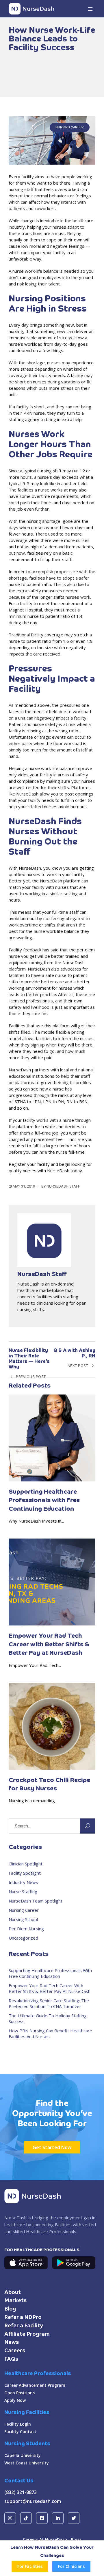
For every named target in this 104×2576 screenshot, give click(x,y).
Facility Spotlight (25, 1873)
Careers (15, 2351)
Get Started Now (52, 2147)
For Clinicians (71, 2566)
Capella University (23, 2455)
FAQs (11, 2359)
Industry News (23, 1882)
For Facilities (30, 2566)
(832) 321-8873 (21, 2492)
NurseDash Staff (63, 1186)
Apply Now (15, 2400)
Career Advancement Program (35, 2385)
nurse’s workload (26, 344)
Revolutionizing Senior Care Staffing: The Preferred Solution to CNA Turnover (49, 2003)
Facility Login (18, 2424)
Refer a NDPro (23, 2318)
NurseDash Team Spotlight (36, 1901)
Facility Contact (20, 2432)
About (13, 2293)
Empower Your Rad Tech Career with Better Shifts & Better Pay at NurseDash (50, 1988)
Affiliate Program (27, 2334)
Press (76, 2539)
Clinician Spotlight (26, 1864)
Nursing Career (70, 127)
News (12, 2342)
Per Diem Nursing (26, 1929)
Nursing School (23, 1919)
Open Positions (19, 2393)
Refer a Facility (24, 2326)
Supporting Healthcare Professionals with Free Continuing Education (50, 1973)
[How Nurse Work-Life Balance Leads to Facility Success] (52, 140)
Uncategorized (23, 1938)
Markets (16, 2301)
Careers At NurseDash (45, 2539)
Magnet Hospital (25, 610)
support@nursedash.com (33, 2501)
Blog (10, 2309)
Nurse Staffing (23, 1892)
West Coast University (27, 2463)
